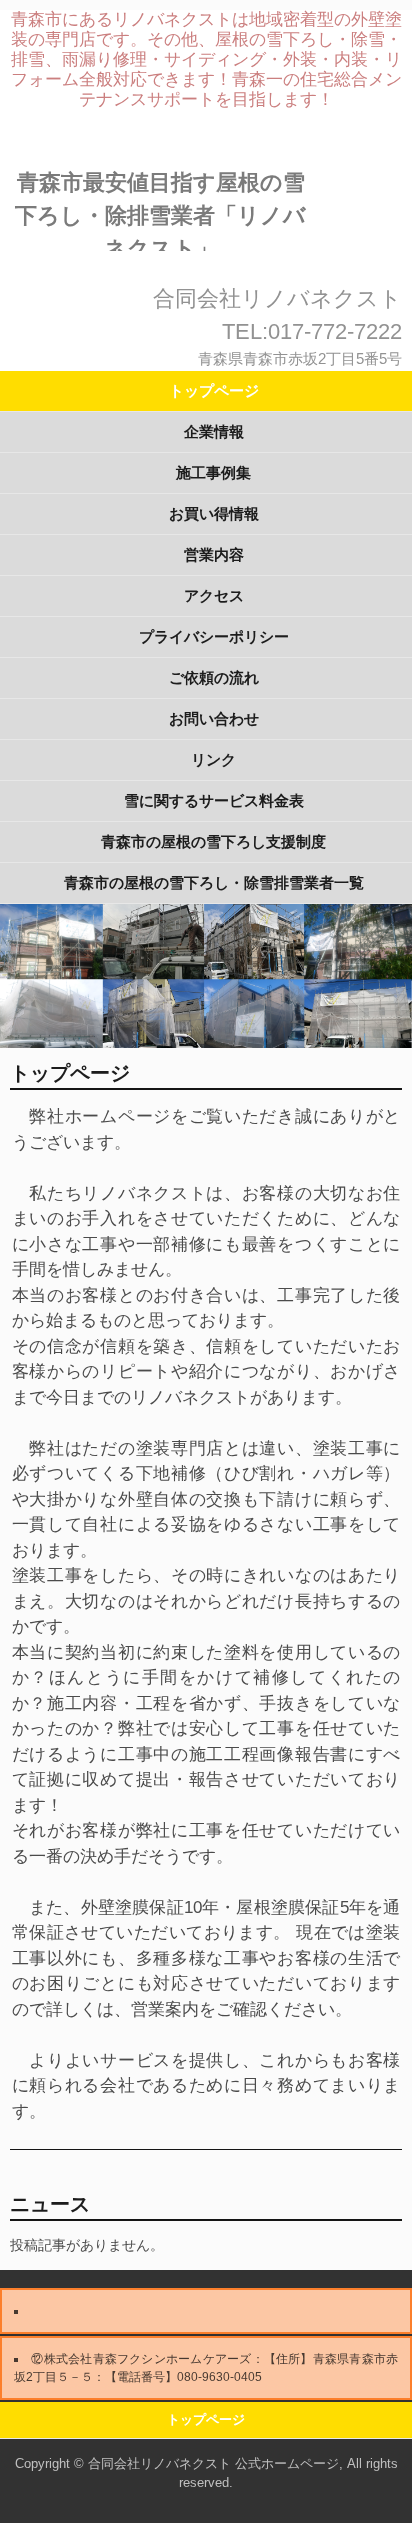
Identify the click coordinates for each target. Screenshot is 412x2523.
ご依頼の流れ (214, 677)
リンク (213, 759)
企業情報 (214, 431)
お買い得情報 (214, 513)
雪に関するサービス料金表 (214, 800)
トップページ (214, 390)
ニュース (50, 2204)
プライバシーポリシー (214, 636)
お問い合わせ (214, 718)
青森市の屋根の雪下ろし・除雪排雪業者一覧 (214, 882)
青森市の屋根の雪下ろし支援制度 (213, 841)
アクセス (214, 595)
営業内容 (214, 554)
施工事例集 (213, 472)
